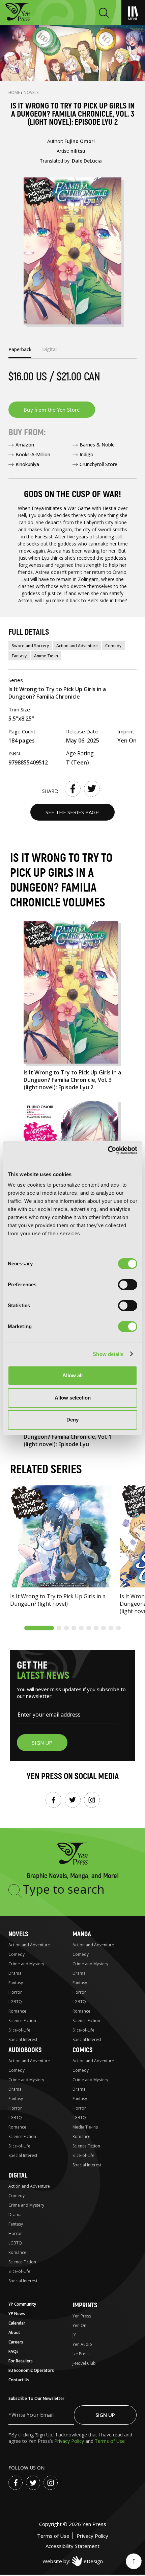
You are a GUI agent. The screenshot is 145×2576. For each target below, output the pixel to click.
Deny (72, 1420)
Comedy (113, 646)
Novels (31, 92)
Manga (82, 1934)
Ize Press (81, 2354)
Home (15, 92)
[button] (39, 1628)
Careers (16, 2342)
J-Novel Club (84, 2363)
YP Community (22, 2304)
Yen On (79, 2325)
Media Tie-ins (85, 2127)
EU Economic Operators (31, 2370)
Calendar (17, 2323)
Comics (82, 2050)
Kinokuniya (27, 464)
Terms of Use (110, 2441)
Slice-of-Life (19, 2030)
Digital (18, 2175)
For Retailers (21, 2361)
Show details (108, 1354)
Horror (15, 1992)
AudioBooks (25, 2050)
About (14, 2332)
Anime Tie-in (46, 656)
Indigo (86, 454)
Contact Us (19, 2380)
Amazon (25, 445)
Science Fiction (22, 2021)
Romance (17, 2011)
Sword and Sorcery (30, 646)
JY (74, 2335)
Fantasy (19, 656)
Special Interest (23, 2039)
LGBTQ (15, 2002)
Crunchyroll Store (98, 464)
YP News (17, 2314)
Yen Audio (82, 2344)
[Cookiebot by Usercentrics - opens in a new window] (108, 1150)
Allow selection (73, 1398)
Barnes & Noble (97, 445)
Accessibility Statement (72, 2546)
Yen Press (82, 2316)
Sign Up (105, 2415)
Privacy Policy (70, 2441)
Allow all (72, 1375)
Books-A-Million (33, 454)
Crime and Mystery (26, 1964)
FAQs (13, 2351)
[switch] (128, 1285)
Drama (15, 1973)
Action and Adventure (77, 646)
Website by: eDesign (73, 2561)
